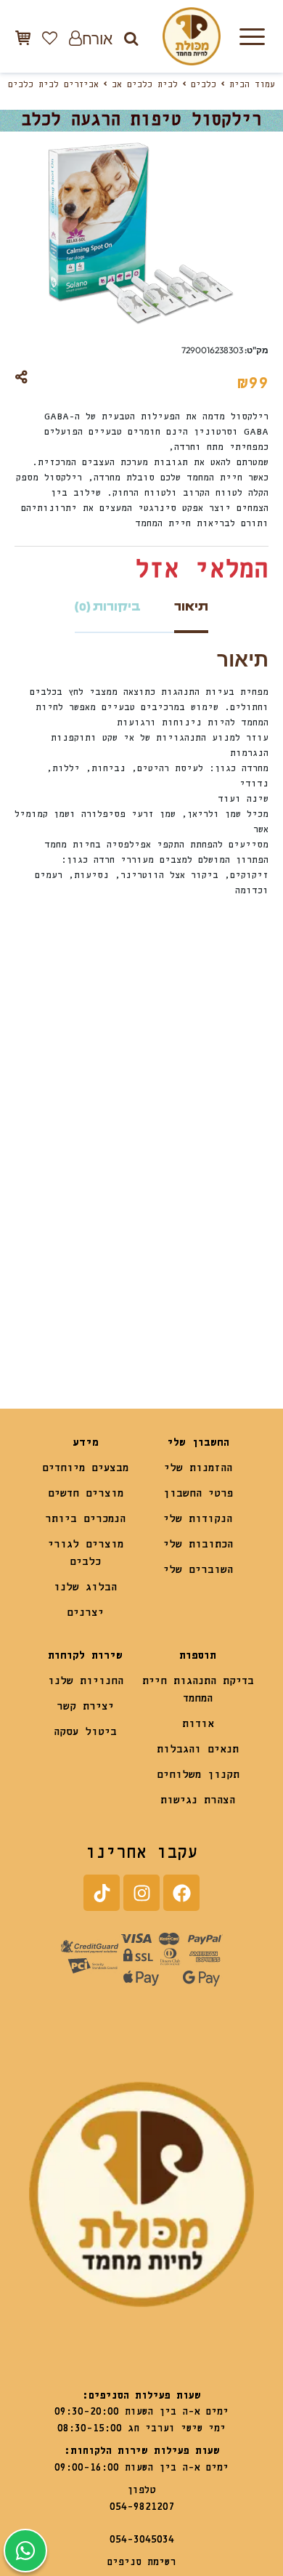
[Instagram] (141, 1893)
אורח (97, 38)
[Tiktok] (102, 1893)
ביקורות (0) (108, 607)
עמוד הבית (252, 85)
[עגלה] (23, 37)
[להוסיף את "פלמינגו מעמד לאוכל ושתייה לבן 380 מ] (171, 1315)
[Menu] (252, 36)
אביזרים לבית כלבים (53, 85)
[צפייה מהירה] (160, 1077)
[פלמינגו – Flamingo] (205, 1273)
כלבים (204, 85)
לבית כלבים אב (145, 85)
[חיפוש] (131, 38)
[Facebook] (181, 1893)
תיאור (191, 607)
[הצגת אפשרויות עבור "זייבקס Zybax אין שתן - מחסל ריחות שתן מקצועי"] (44, 1315)
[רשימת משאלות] (50, 38)
